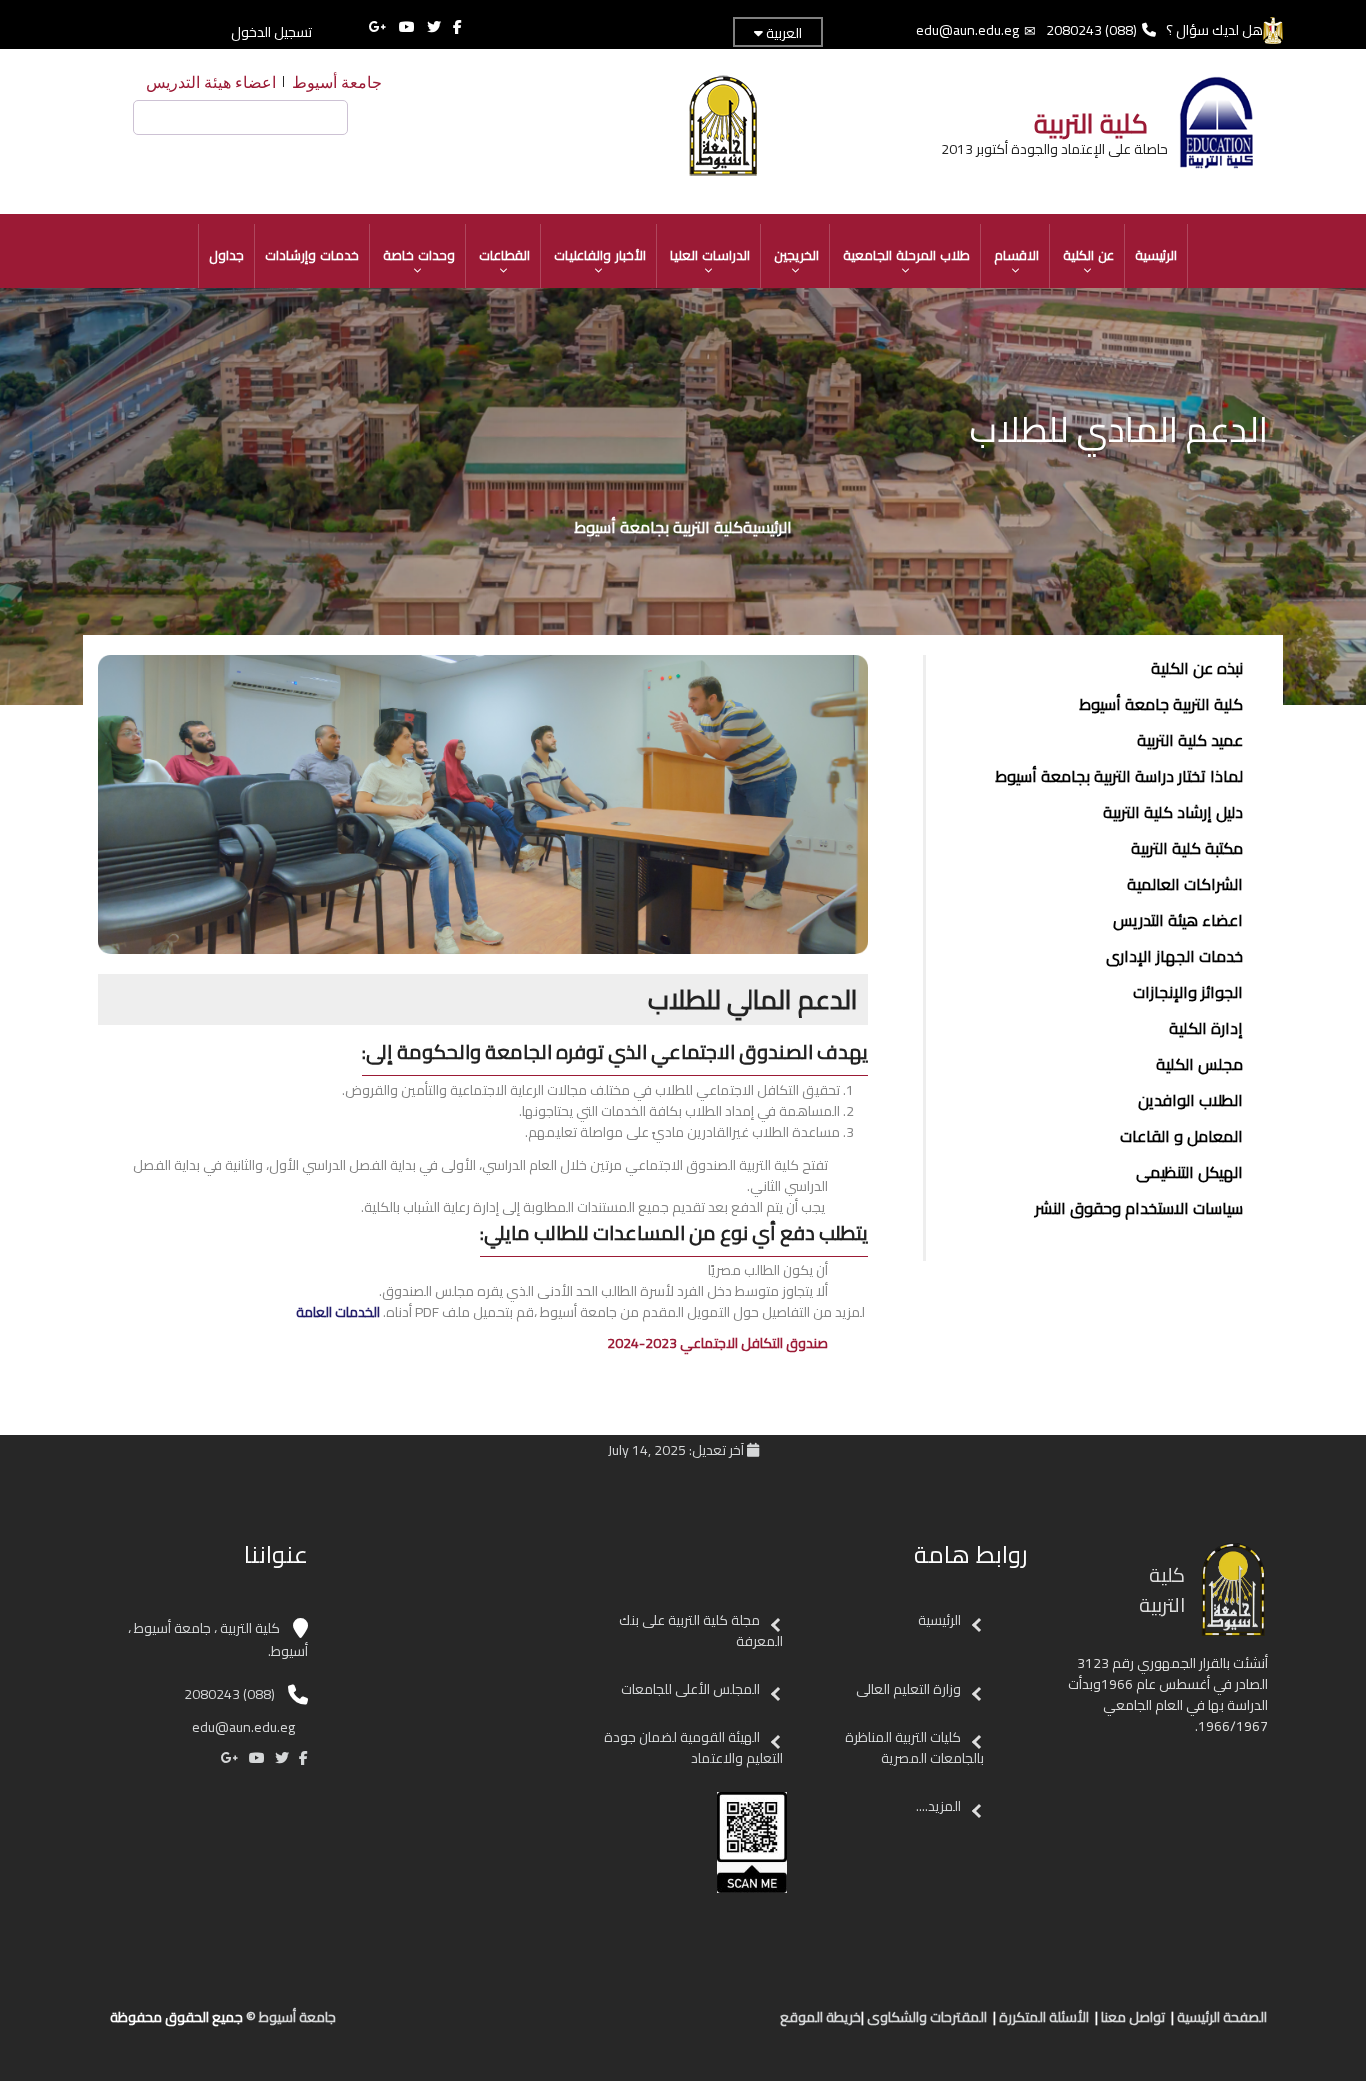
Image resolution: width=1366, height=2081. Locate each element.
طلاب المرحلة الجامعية (906, 255)
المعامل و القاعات (1181, 1136)
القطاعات (504, 255)
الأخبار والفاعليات (600, 255)
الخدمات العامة (338, 1312)
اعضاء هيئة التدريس (211, 81)
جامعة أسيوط (337, 81)
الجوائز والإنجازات (1188, 992)
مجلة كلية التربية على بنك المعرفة (701, 1630)
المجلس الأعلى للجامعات (689, 1689)
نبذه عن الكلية (1197, 668)
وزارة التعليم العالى (907, 1689)
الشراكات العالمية (1185, 884)
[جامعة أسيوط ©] (770, 2025)
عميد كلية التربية (1190, 740)
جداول (226, 255)
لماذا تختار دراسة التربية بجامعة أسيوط (1119, 776)
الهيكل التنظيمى (1189, 1172)
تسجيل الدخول (271, 32)
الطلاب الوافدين (1190, 1100)
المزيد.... (938, 1806)
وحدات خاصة (419, 255)
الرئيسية (1156, 255)
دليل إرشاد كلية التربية (1173, 812)
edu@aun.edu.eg (967, 30)
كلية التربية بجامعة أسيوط (658, 527)
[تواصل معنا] (727, 2025)
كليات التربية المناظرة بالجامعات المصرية (914, 1747)
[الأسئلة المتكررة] (707, 2025)
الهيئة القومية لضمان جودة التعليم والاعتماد (693, 1747)
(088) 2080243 (1091, 30)
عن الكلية (1088, 255)
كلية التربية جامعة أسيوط (1161, 704)
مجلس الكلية (1199, 1064)
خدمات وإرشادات (312, 255)
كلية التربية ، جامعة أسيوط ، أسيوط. (218, 1639)
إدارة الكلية (1206, 1028)
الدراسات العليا (710, 255)
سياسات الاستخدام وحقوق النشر (1139, 1208)
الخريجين (796, 255)
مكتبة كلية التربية (1187, 848)
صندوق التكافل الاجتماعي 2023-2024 (717, 1343)
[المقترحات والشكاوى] (687, 2025)
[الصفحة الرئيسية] (747, 2025)
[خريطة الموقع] (667, 2025)
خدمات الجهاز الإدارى (1174, 956)
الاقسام (1016, 255)
